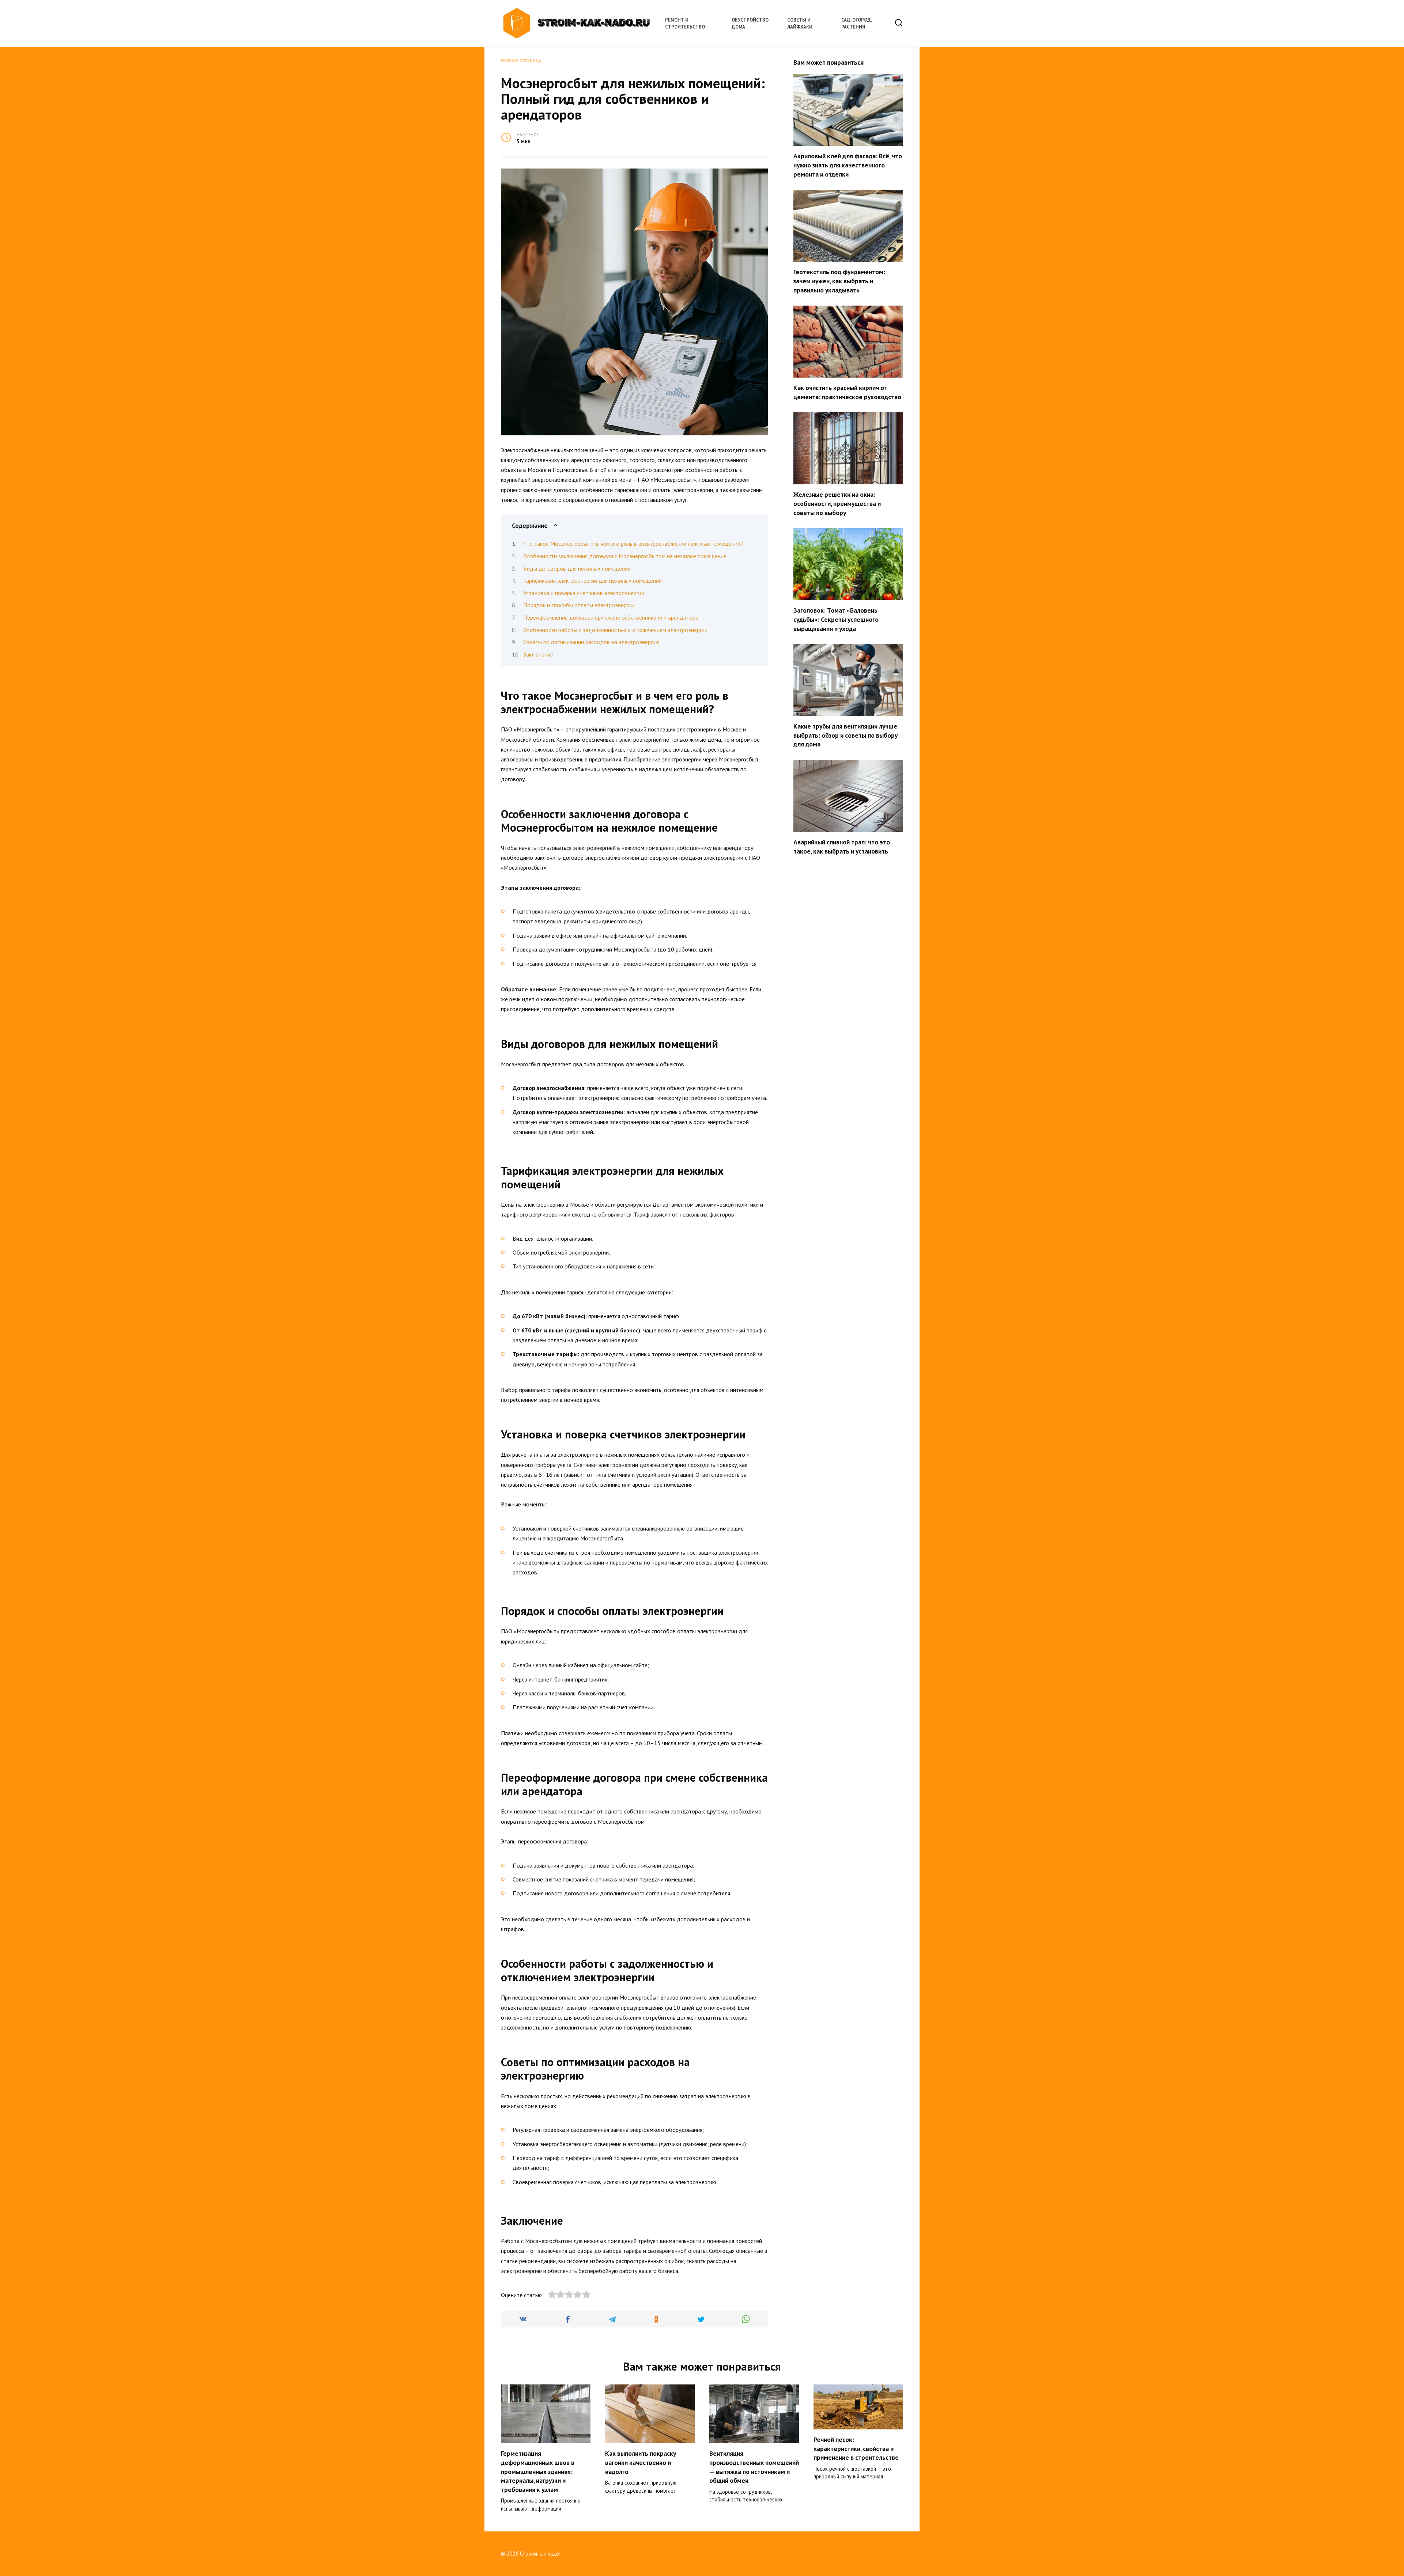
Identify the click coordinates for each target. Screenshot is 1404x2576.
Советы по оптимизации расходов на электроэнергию (591, 642)
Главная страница (521, 61)
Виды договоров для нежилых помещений (577, 568)
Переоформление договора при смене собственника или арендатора (611, 617)
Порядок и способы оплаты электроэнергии (579, 605)
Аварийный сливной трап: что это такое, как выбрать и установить (842, 847)
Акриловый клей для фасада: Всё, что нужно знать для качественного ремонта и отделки (848, 165)
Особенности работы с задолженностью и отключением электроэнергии (615, 630)
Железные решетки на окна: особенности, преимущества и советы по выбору (837, 503)
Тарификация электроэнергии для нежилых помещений (592, 580)
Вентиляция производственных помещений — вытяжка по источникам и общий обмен (754, 2467)
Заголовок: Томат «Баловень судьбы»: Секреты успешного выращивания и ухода (836, 619)
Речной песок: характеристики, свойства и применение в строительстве (856, 2448)
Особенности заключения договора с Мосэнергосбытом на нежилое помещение (625, 556)
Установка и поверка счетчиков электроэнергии (584, 593)
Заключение (538, 654)
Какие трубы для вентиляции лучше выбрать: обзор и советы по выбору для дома (846, 735)
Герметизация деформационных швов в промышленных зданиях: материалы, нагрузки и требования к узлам (538, 2471)
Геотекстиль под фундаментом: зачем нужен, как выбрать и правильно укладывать (839, 281)
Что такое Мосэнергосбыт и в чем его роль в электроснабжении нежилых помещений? (633, 544)
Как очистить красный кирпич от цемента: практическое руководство (847, 392)
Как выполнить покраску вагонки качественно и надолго (641, 2462)
